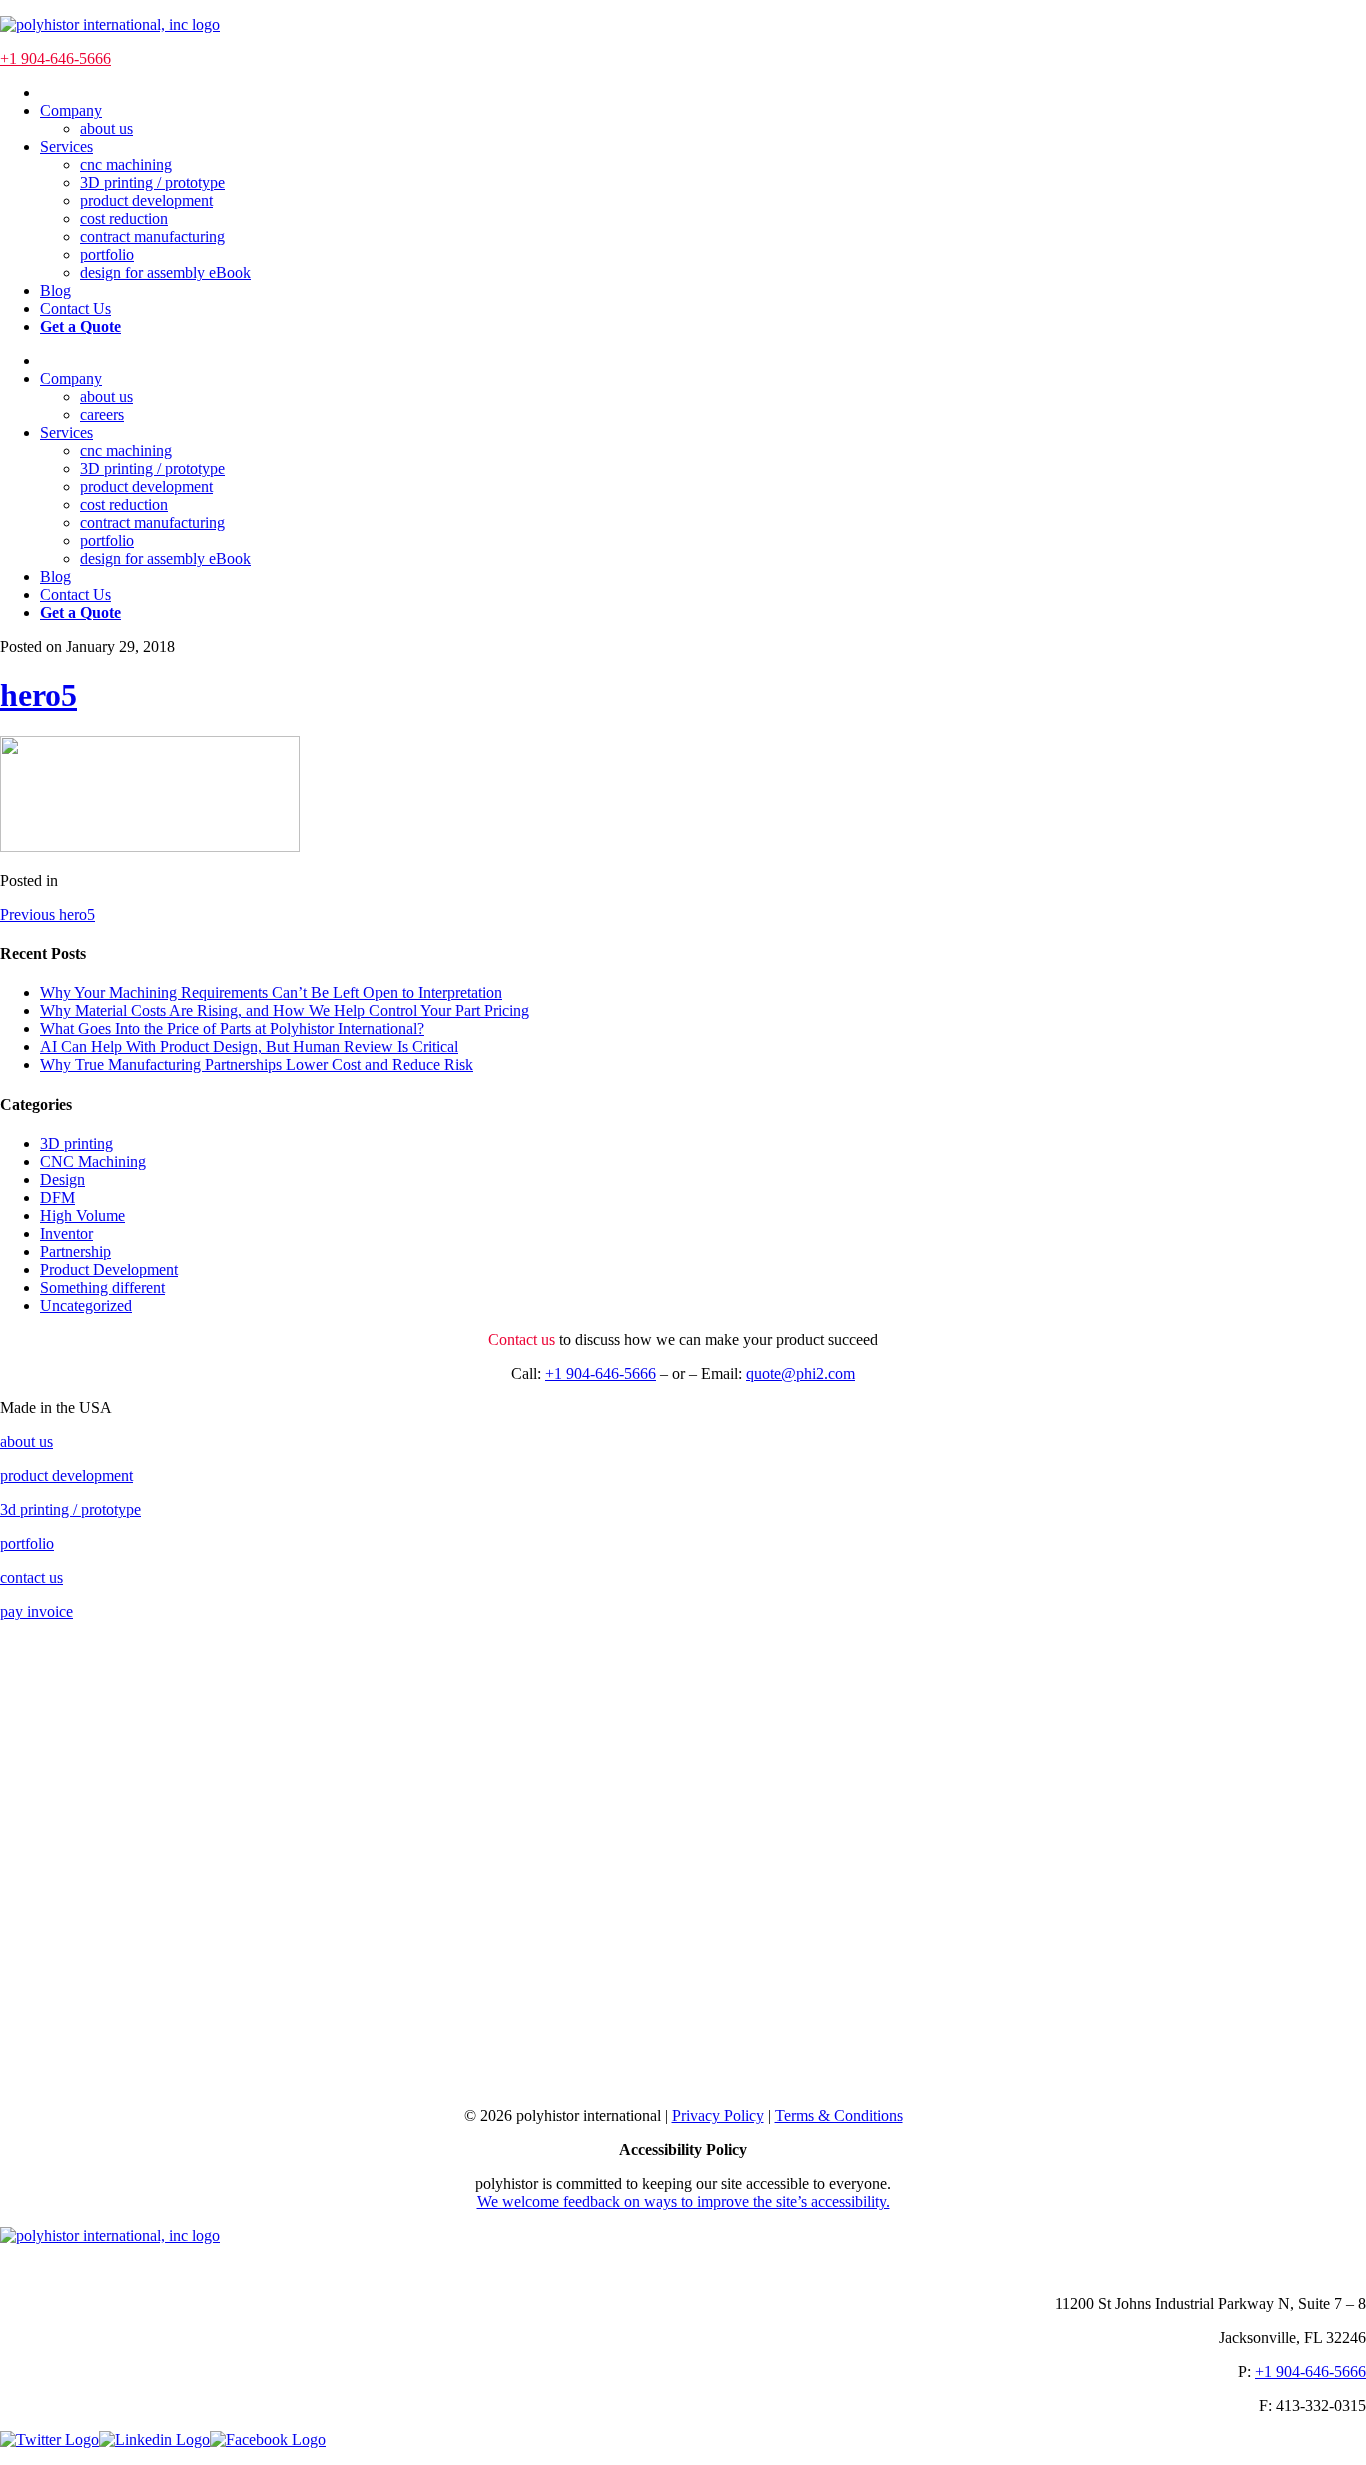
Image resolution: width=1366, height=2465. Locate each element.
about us (106, 128)
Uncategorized (86, 1305)
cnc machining (126, 164)
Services (66, 146)
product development (146, 200)
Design (62, 1179)
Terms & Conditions (839, 2115)
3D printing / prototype (152, 182)
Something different (102, 1287)
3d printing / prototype (70, 1509)
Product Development (109, 1269)
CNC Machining (93, 1161)
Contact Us (75, 308)
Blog (55, 290)
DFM (57, 1197)
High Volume (82, 1215)
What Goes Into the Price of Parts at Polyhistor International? (232, 1028)
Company (71, 110)
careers (102, 414)
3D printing (76, 1143)
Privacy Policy (718, 2115)
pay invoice (36, 1611)
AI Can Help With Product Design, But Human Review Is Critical (249, 1046)
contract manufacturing (152, 236)
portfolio (107, 254)
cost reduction (124, 218)
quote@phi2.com (800, 1373)
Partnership (75, 1251)
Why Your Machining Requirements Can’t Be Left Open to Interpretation (271, 992)
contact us (31, 1577)
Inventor (66, 1233)
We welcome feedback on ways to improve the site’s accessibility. (683, 2201)
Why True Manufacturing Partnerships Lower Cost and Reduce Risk (256, 1064)
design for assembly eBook (165, 272)
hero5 (38, 695)
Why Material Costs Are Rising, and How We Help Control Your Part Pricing (284, 1010)
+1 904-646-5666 (55, 58)
